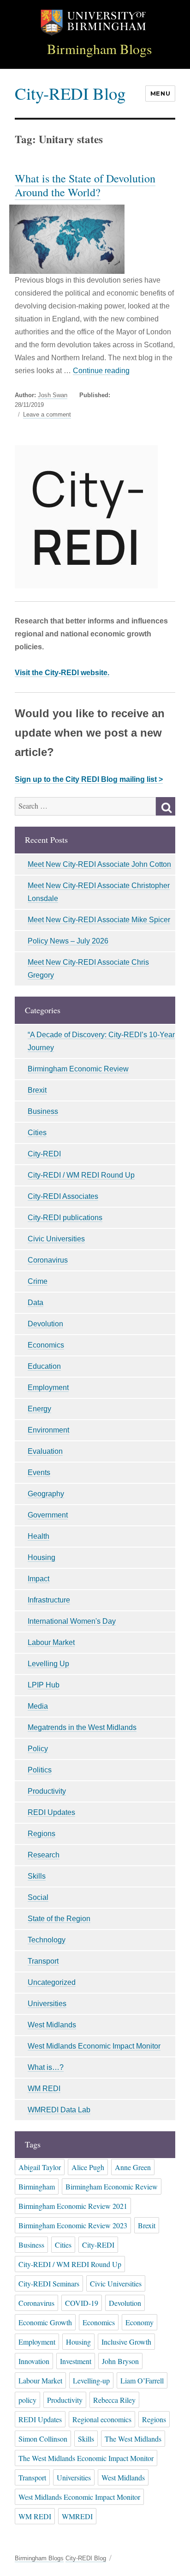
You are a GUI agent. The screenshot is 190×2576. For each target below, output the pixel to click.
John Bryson (120, 2361)
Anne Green (133, 2167)
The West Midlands (133, 2439)
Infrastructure (49, 1600)
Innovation (34, 2361)
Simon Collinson (43, 2439)
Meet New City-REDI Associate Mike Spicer (99, 920)
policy (27, 2400)
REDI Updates (51, 1812)
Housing (42, 1557)
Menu (160, 93)
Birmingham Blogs (100, 49)
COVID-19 (82, 2303)
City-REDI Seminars (49, 2283)
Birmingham (37, 2186)
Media (38, 1706)
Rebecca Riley (114, 2400)
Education (44, 1366)
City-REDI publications (65, 1218)
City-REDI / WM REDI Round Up (81, 1175)
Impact (39, 1579)
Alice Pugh (88, 2167)
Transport (43, 1961)
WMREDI (77, 2516)
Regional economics (102, 2419)
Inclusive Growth (126, 2342)
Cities (37, 1133)
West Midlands (52, 2025)
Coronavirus (48, 1260)
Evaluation (45, 1451)
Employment (48, 1388)
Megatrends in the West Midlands (82, 1727)
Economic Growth (45, 2322)
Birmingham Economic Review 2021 (73, 2206)
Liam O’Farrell (142, 2380)
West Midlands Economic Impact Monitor (94, 2046)
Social (38, 1897)
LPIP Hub (44, 1685)
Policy (38, 1749)
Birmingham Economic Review (78, 1069)
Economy (140, 2322)
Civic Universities (56, 1239)
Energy (39, 1409)
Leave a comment (47, 415)
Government (48, 1515)
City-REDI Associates (63, 1196)
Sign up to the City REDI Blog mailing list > (89, 779)
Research (44, 1855)
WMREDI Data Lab (59, 2110)
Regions (42, 1834)
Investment (76, 2361)
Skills (37, 1876)
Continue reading (101, 371)
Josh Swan (53, 395)
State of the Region (59, 1919)
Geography (46, 1494)
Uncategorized (52, 1982)
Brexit (37, 1090)
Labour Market (51, 1642)
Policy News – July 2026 (68, 941)
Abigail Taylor (40, 2167)
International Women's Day (72, 1621)
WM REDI (44, 2089)
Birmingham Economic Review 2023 (73, 2225)
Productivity (47, 1791)
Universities (47, 2004)
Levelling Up (48, 1664)
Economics (46, 1345)
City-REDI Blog (70, 93)
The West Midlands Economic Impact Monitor (86, 2458)
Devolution (45, 1324)
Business (43, 1111)
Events (39, 1472)
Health (39, 1536)
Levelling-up (91, 2380)
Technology (47, 1940)
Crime (38, 1281)
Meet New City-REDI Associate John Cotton (99, 864)
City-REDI (44, 1154)
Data (36, 1303)
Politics (40, 1770)
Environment (48, 1430)
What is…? (46, 2067)
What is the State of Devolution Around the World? (85, 185)
